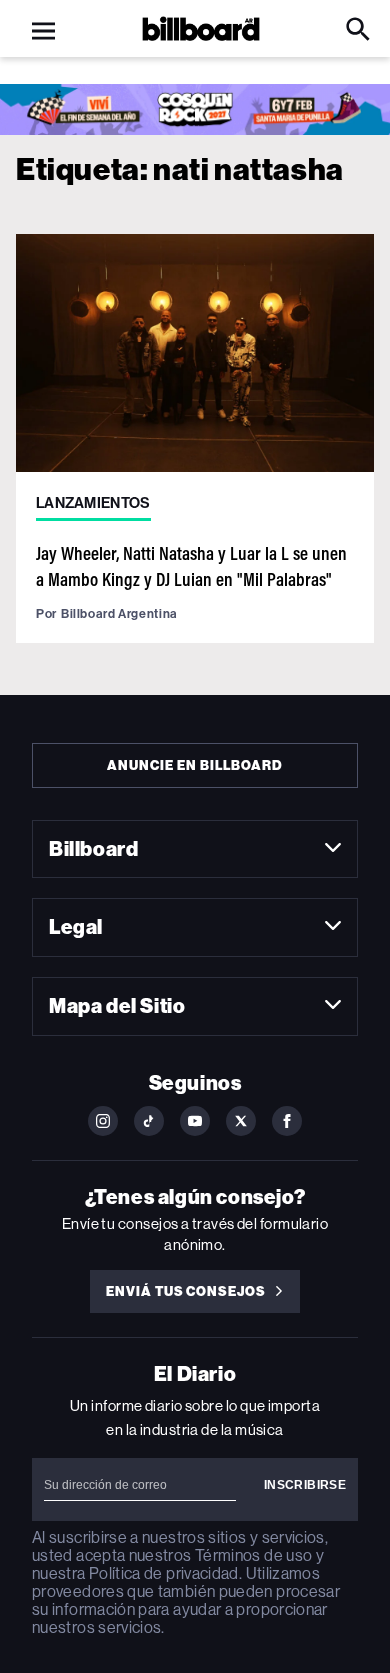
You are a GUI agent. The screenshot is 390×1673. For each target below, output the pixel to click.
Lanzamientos (93, 503)
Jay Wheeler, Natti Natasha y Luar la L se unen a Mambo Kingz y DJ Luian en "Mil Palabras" (191, 565)
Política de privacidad (164, 1573)
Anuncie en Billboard (194, 765)
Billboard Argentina (119, 613)
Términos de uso (253, 1555)
